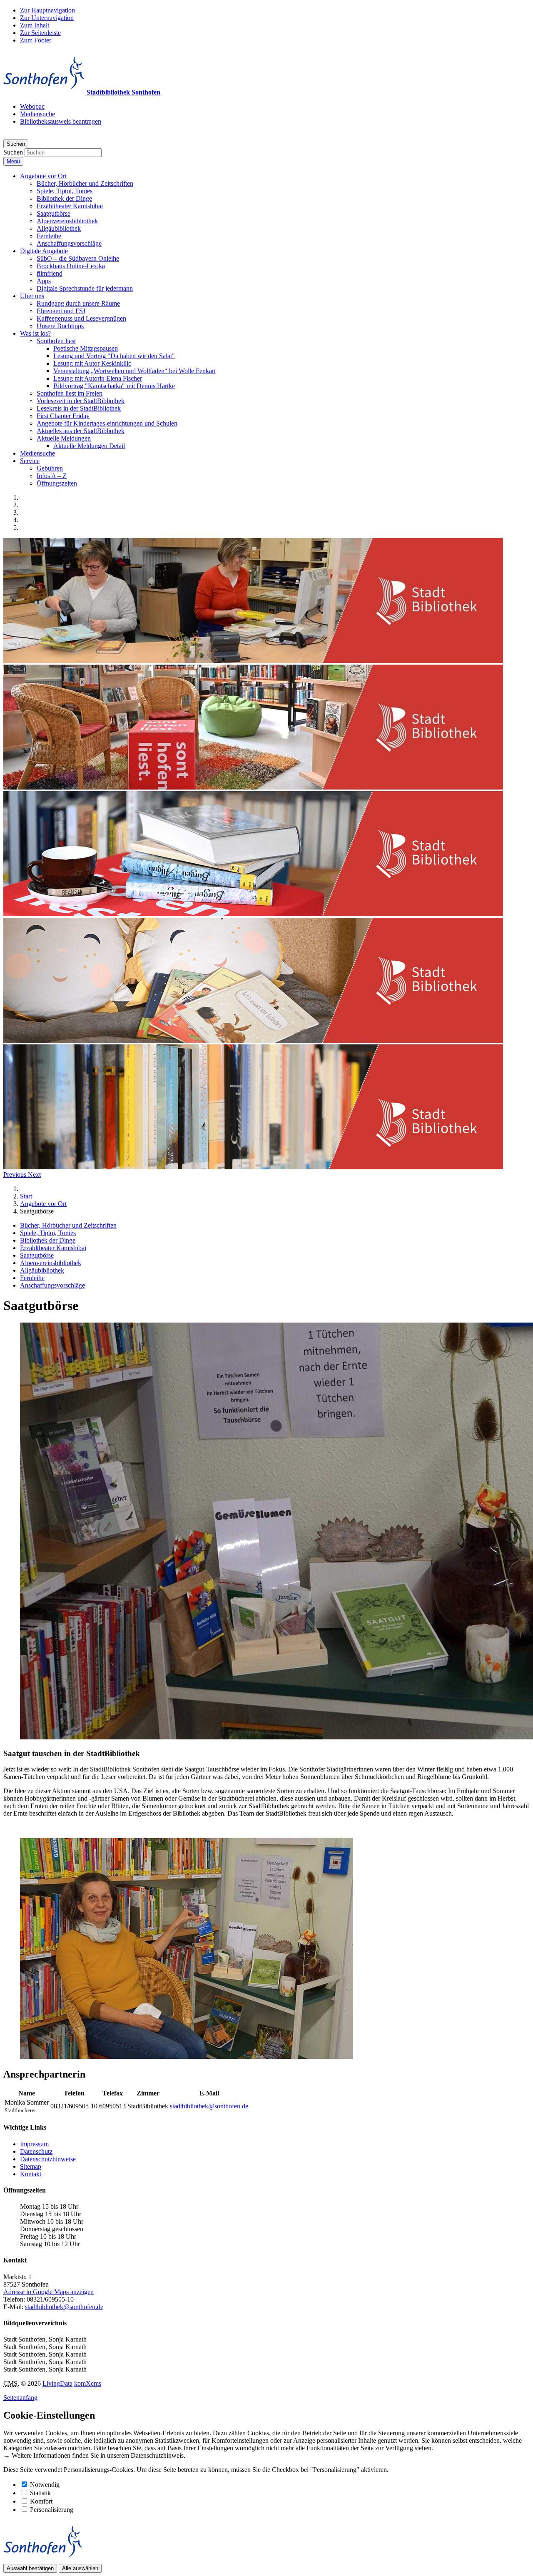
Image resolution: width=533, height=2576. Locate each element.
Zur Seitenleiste (40, 33)
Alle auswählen (80, 2568)
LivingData (57, 2383)
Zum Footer (36, 40)
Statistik (40, 2493)
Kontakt (31, 2174)
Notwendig (45, 2485)
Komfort (41, 2501)
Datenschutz (36, 2151)
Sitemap (31, 2166)
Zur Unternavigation (47, 18)
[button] (43, 176)
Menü (13, 161)
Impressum (34, 2144)
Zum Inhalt (35, 25)
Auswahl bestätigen (30, 2568)
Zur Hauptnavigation (47, 10)
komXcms (88, 2383)
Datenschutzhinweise (48, 2159)
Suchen (13, 152)
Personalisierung (52, 2510)
